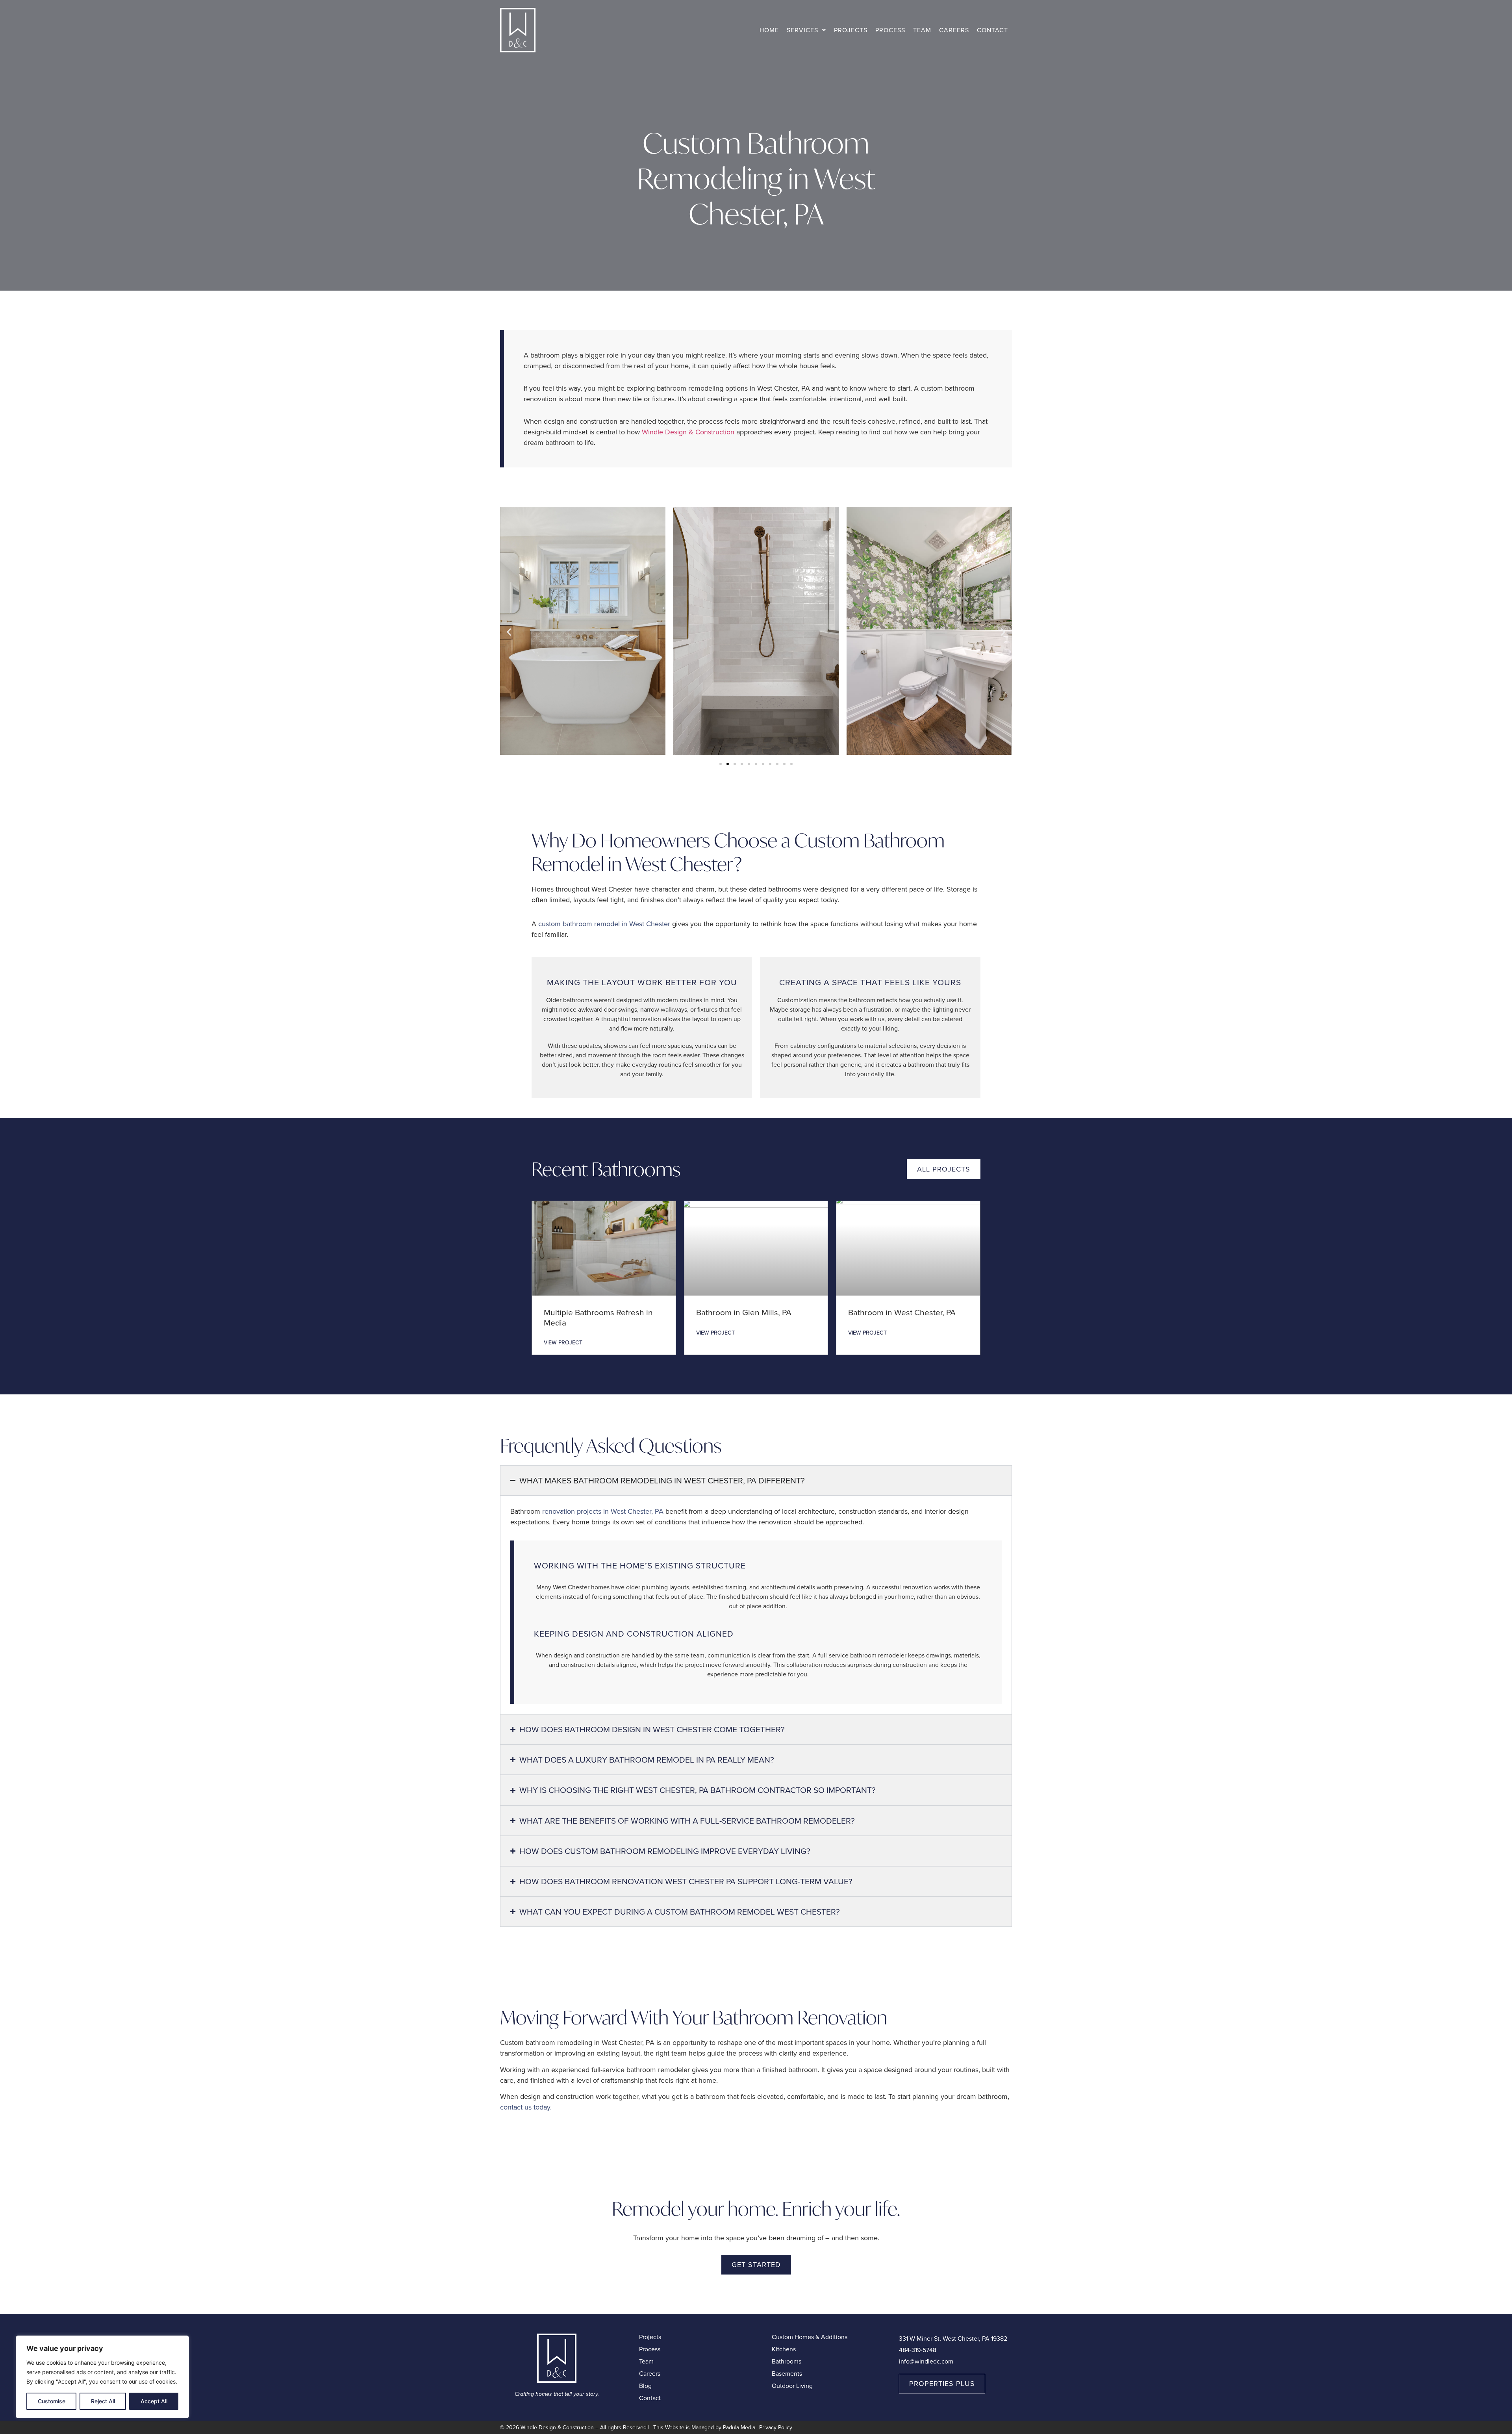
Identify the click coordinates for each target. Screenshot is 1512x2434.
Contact (992, 30)
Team (922, 30)
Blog (645, 2386)
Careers (954, 30)
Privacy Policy (776, 2427)
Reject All (103, 2401)
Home (769, 30)
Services (802, 30)
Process (890, 30)
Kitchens (784, 2349)
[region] (102, 2377)
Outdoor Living (792, 2386)
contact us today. (526, 2107)
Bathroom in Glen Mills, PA (744, 1312)
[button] (806, 30)
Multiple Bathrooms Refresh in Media (598, 1317)
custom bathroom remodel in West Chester (604, 924)
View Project (563, 1342)
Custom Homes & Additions (810, 2337)
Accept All (154, 2401)
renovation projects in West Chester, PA (603, 1511)
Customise (52, 2401)
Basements (787, 2373)
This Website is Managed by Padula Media (704, 2427)
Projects (851, 30)
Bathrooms (787, 2361)
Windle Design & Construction (688, 432)
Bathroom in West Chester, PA (902, 1312)
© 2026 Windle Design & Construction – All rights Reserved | (575, 2427)
